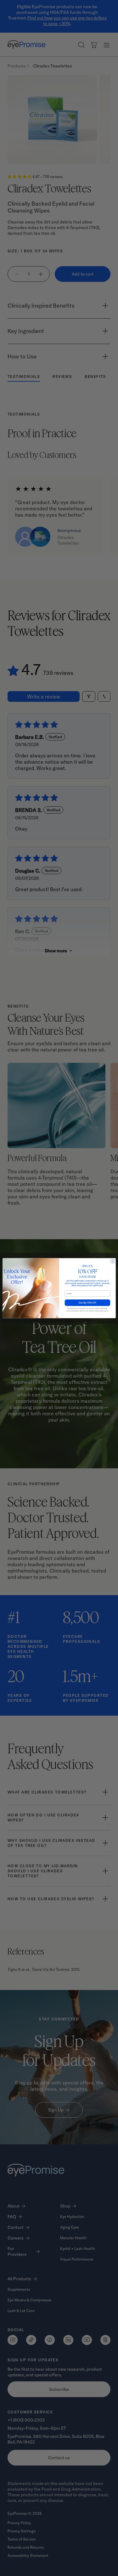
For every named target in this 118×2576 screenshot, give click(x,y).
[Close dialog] (112, 1261)
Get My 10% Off (87, 1303)
